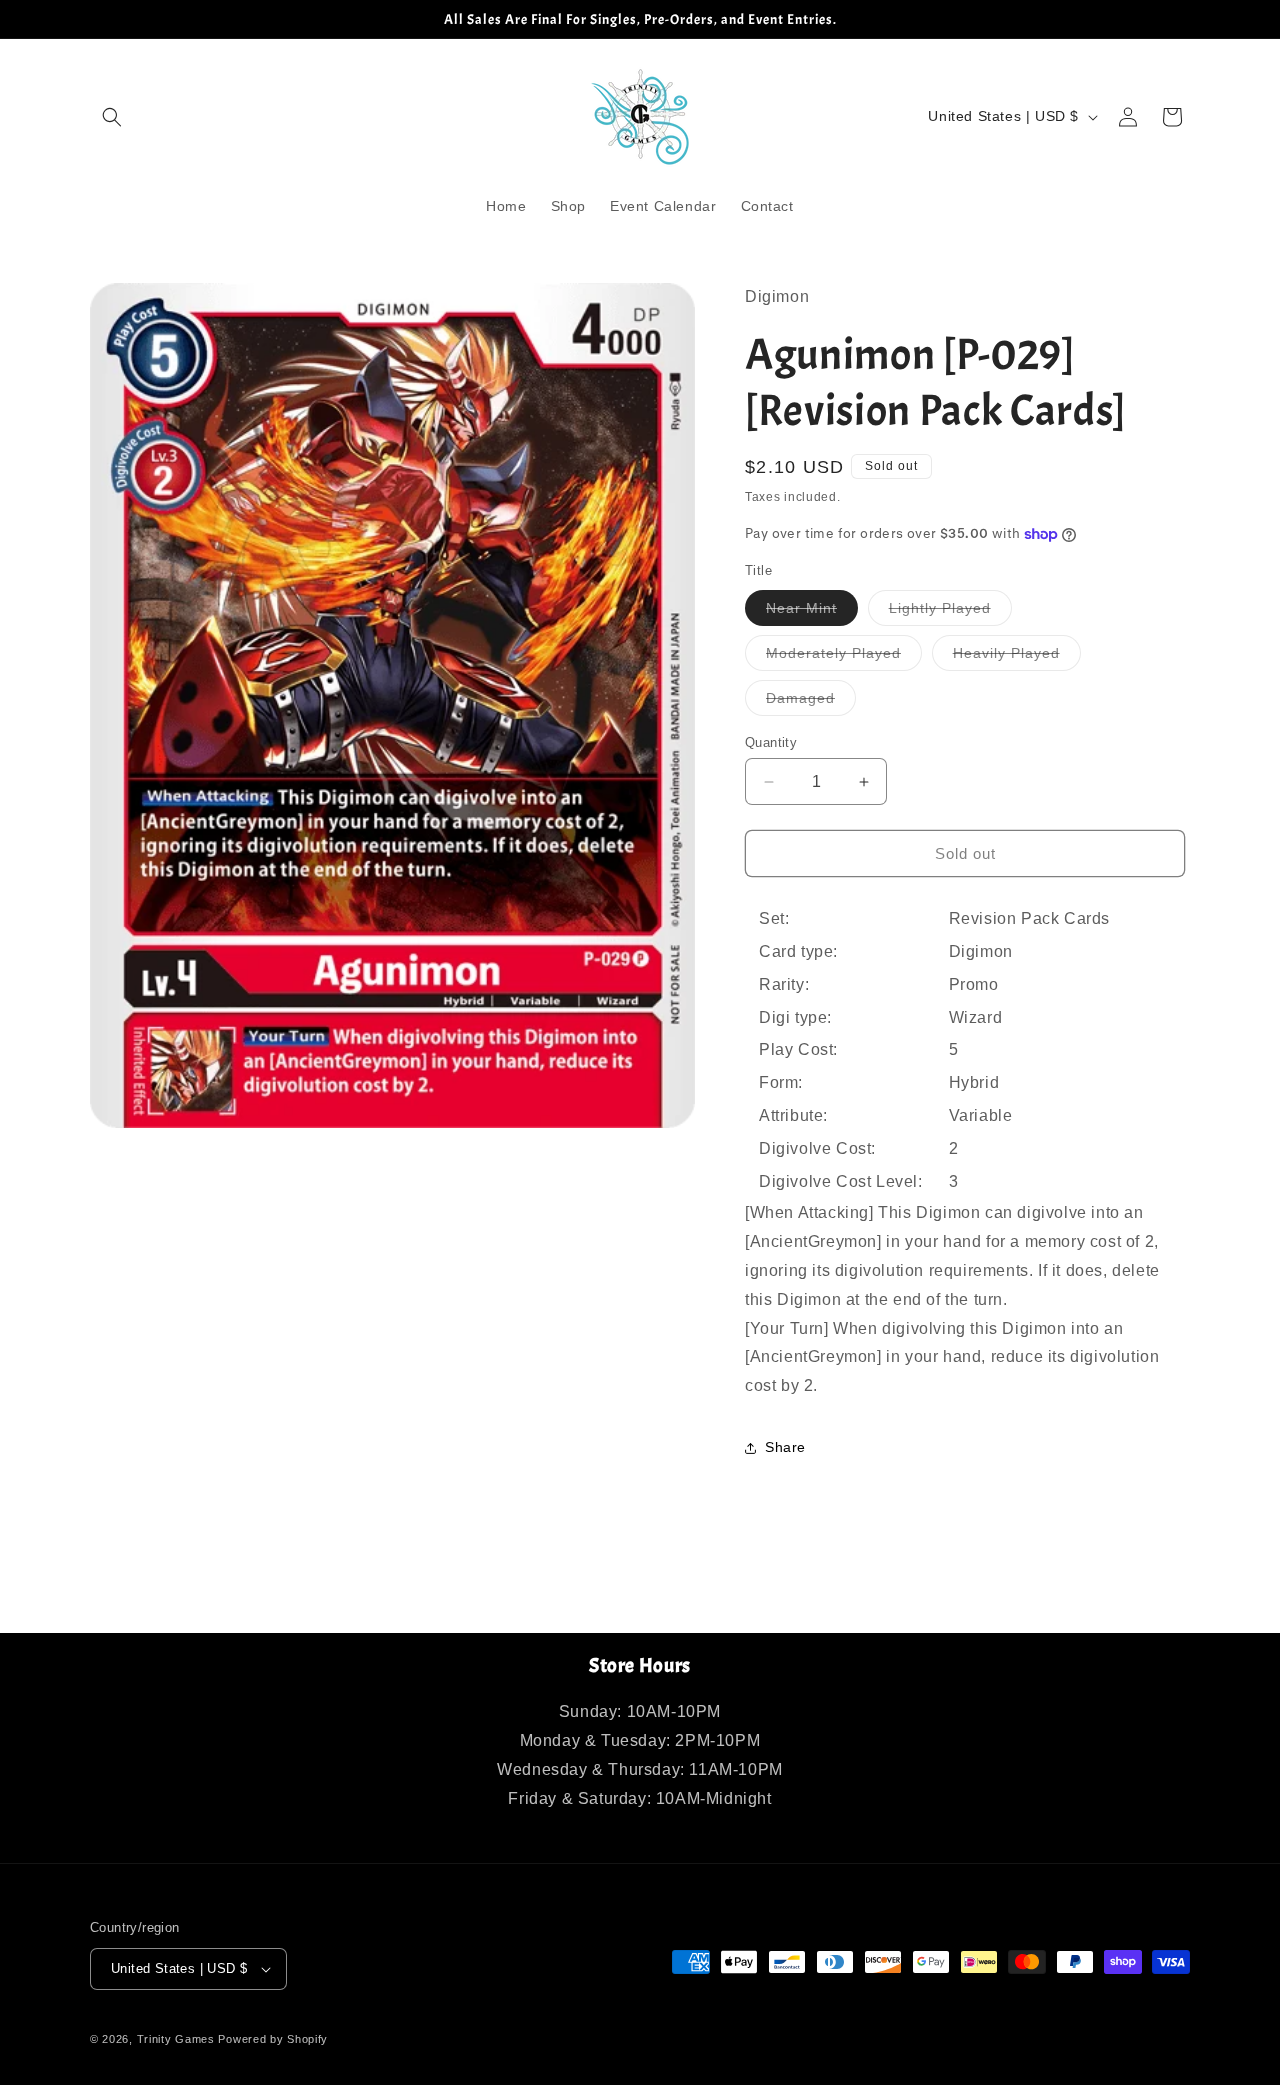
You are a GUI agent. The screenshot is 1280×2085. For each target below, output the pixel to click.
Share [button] (785, 1447)
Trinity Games (176, 2039)
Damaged (811, 702)
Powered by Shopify (273, 2039)
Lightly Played (950, 612)
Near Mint (812, 612)
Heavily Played (1017, 657)
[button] (112, 117)
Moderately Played (844, 657)
